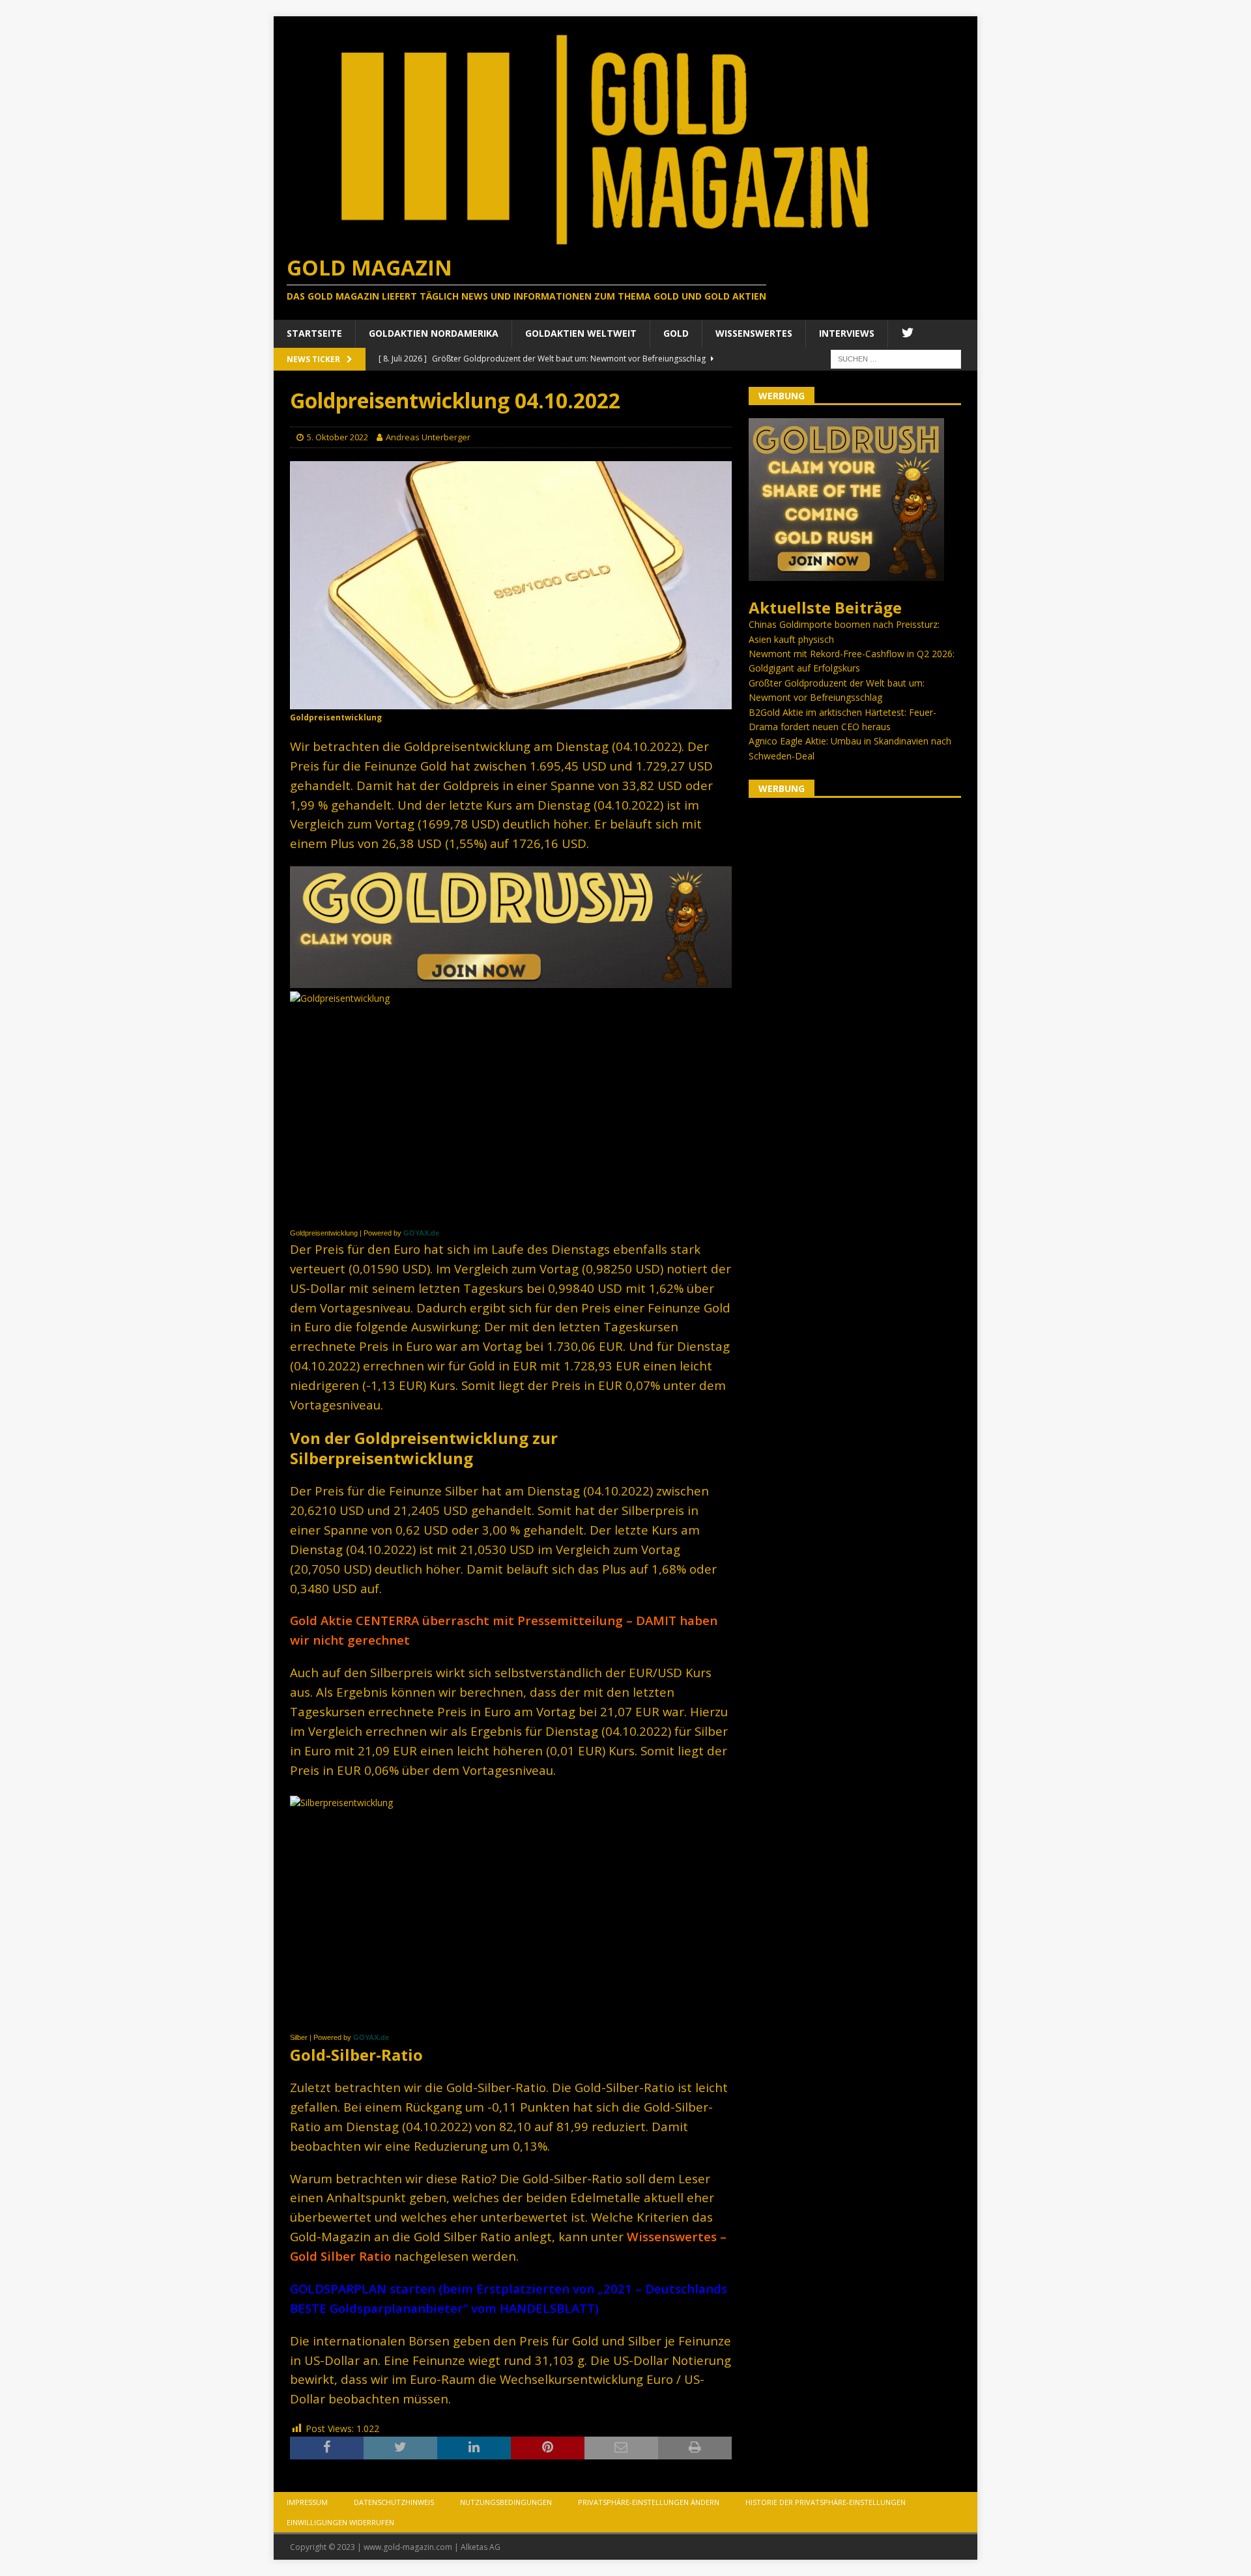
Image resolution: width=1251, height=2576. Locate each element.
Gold (676, 333)
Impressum (307, 2502)
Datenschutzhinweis (394, 2502)
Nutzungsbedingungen (506, 2502)
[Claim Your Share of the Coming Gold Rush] (846, 573)
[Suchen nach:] (896, 358)
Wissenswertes (754, 333)
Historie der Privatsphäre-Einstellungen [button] (826, 2502)
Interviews (847, 333)
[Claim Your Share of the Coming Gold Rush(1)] (511, 980)
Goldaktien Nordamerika (434, 333)
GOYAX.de (421, 1233)
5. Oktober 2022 (338, 437)
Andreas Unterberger (428, 437)
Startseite (314, 333)
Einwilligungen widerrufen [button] (340, 2522)
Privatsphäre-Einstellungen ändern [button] (649, 2502)
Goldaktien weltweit (581, 333)
